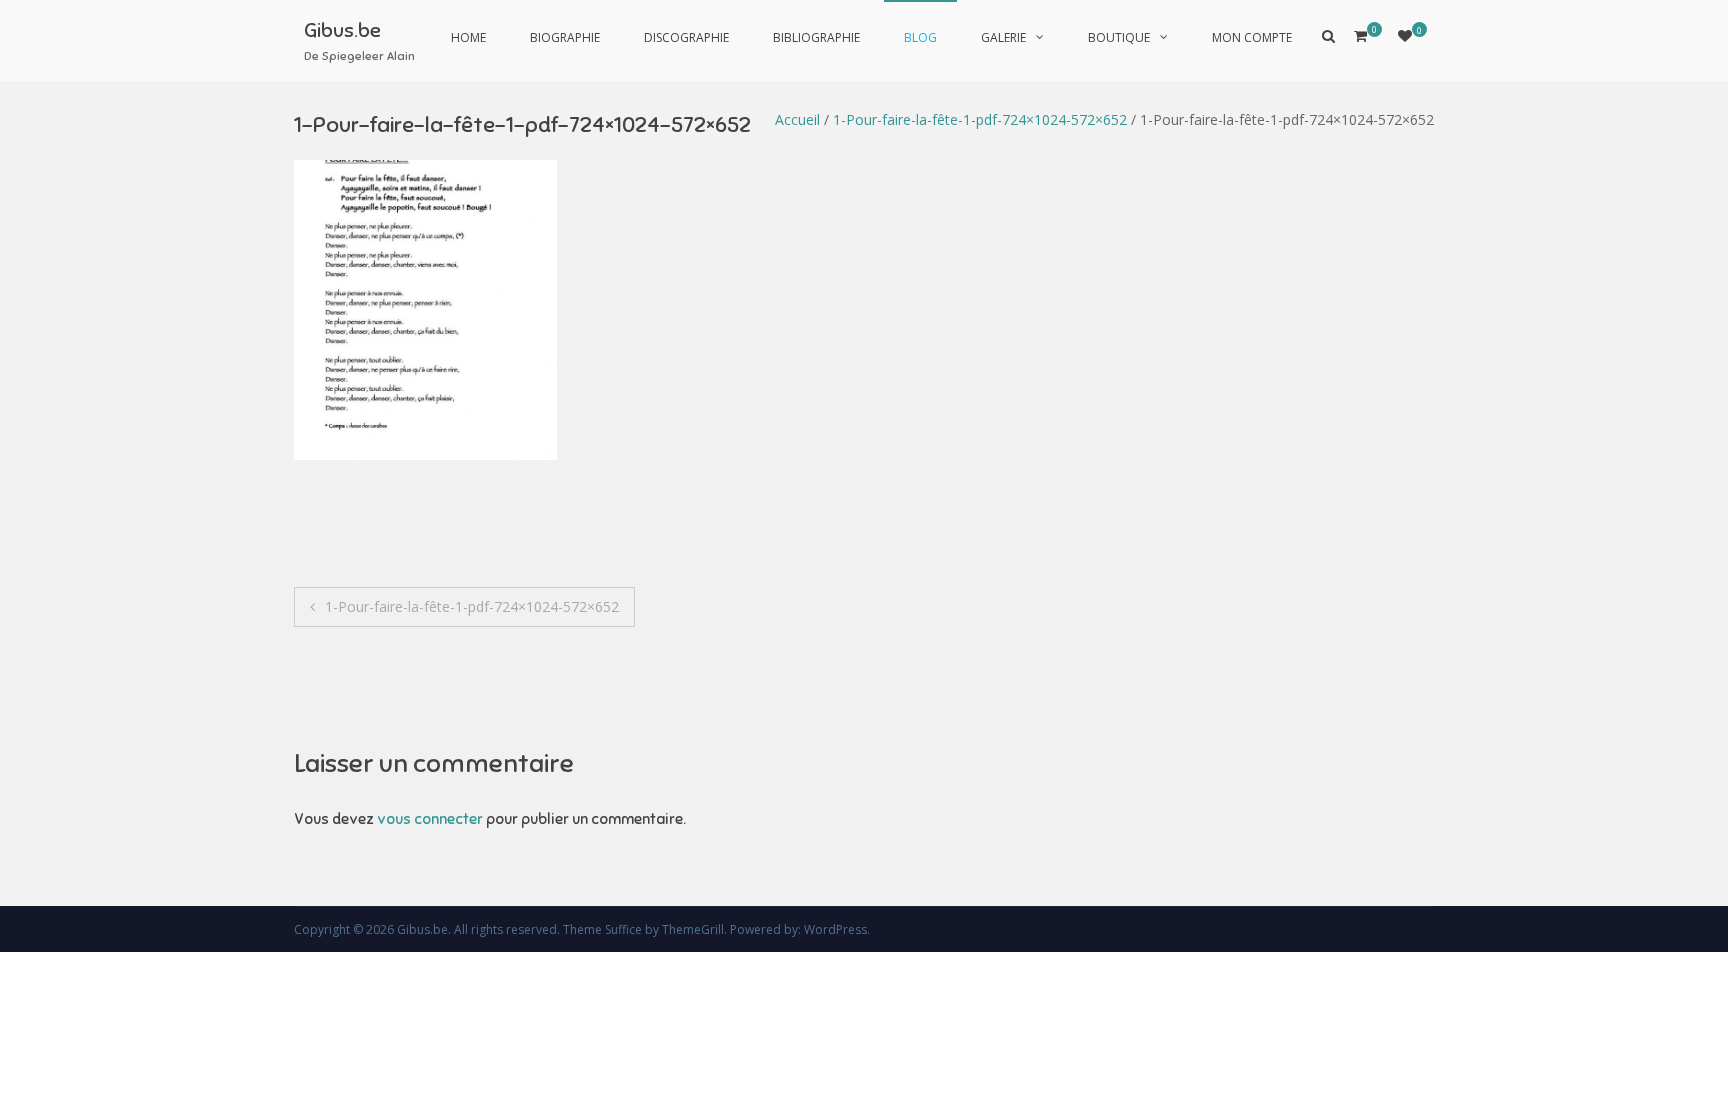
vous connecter (430, 819)
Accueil (797, 119)
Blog (920, 37)
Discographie (686, 37)
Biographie (565, 37)
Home (468, 37)
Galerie (1003, 37)
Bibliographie (816, 37)
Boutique (1119, 37)
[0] (1405, 35)
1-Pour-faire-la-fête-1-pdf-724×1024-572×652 (980, 119)
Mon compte (1252, 37)
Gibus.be (342, 30)
